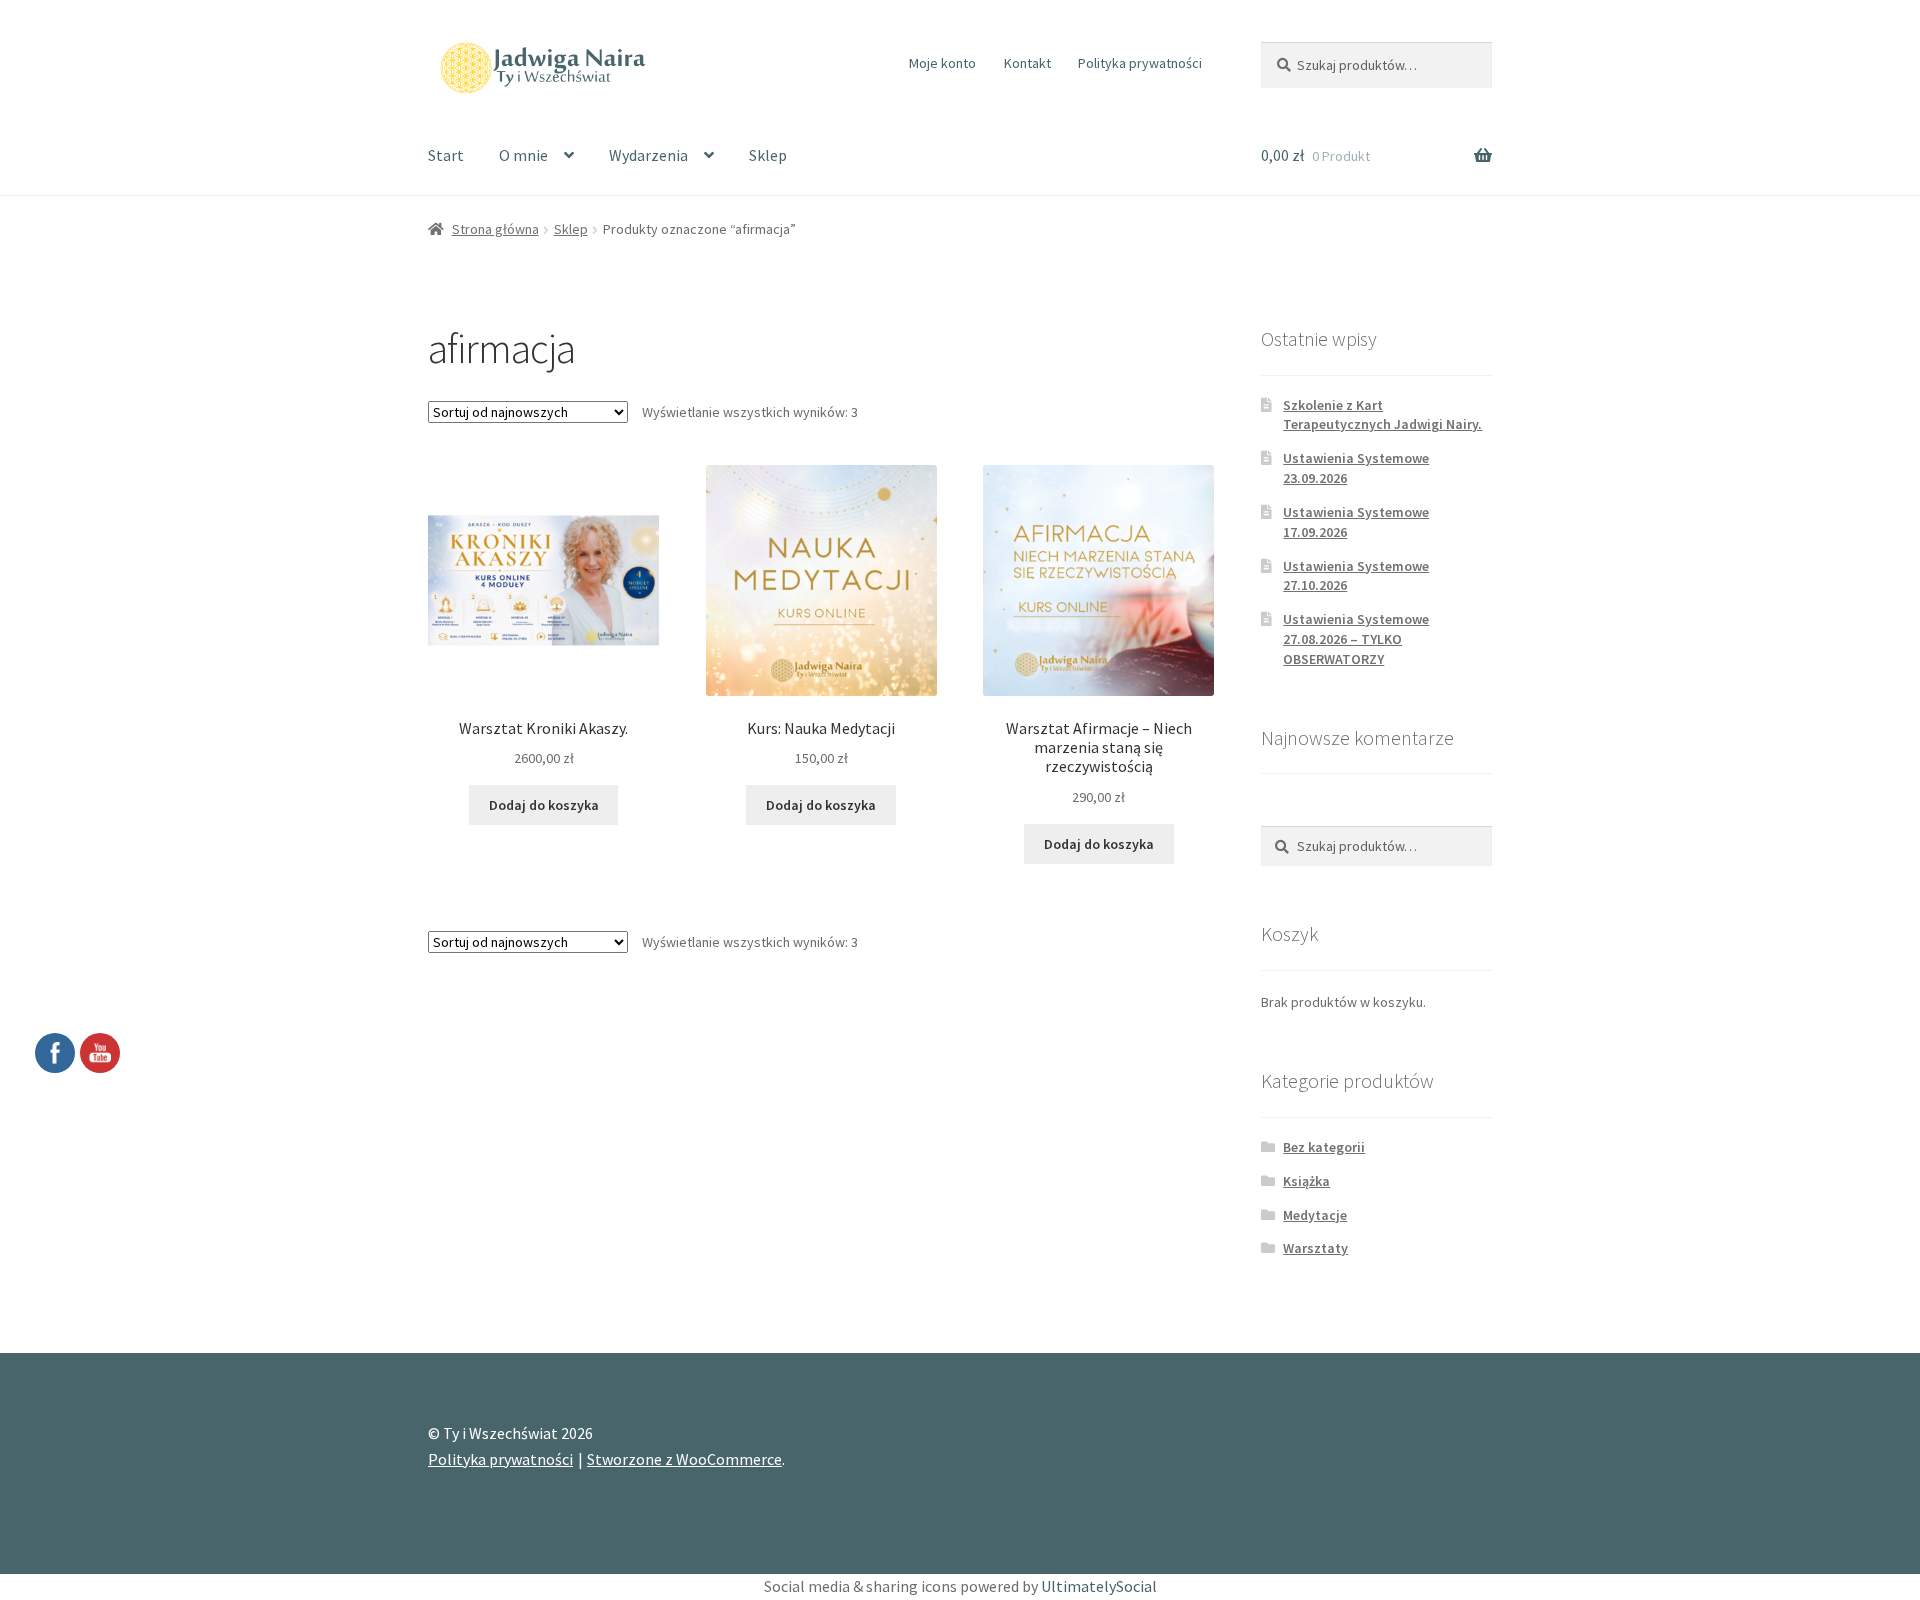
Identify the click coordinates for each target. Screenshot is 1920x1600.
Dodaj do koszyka (544, 805)
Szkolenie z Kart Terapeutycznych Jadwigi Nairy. (1382, 415)
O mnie (523, 155)
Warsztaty (1315, 1248)
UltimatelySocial (1099, 1586)
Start (446, 155)
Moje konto (942, 63)
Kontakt (1027, 63)
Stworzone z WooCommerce (684, 1459)
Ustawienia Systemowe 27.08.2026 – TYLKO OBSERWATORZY (1356, 639)
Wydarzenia (648, 155)
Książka (1306, 1181)
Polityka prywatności (1140, 63)
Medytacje (1315, 1215)
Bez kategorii (1324, 1147)
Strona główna (495, 229)
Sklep (768, 155)
